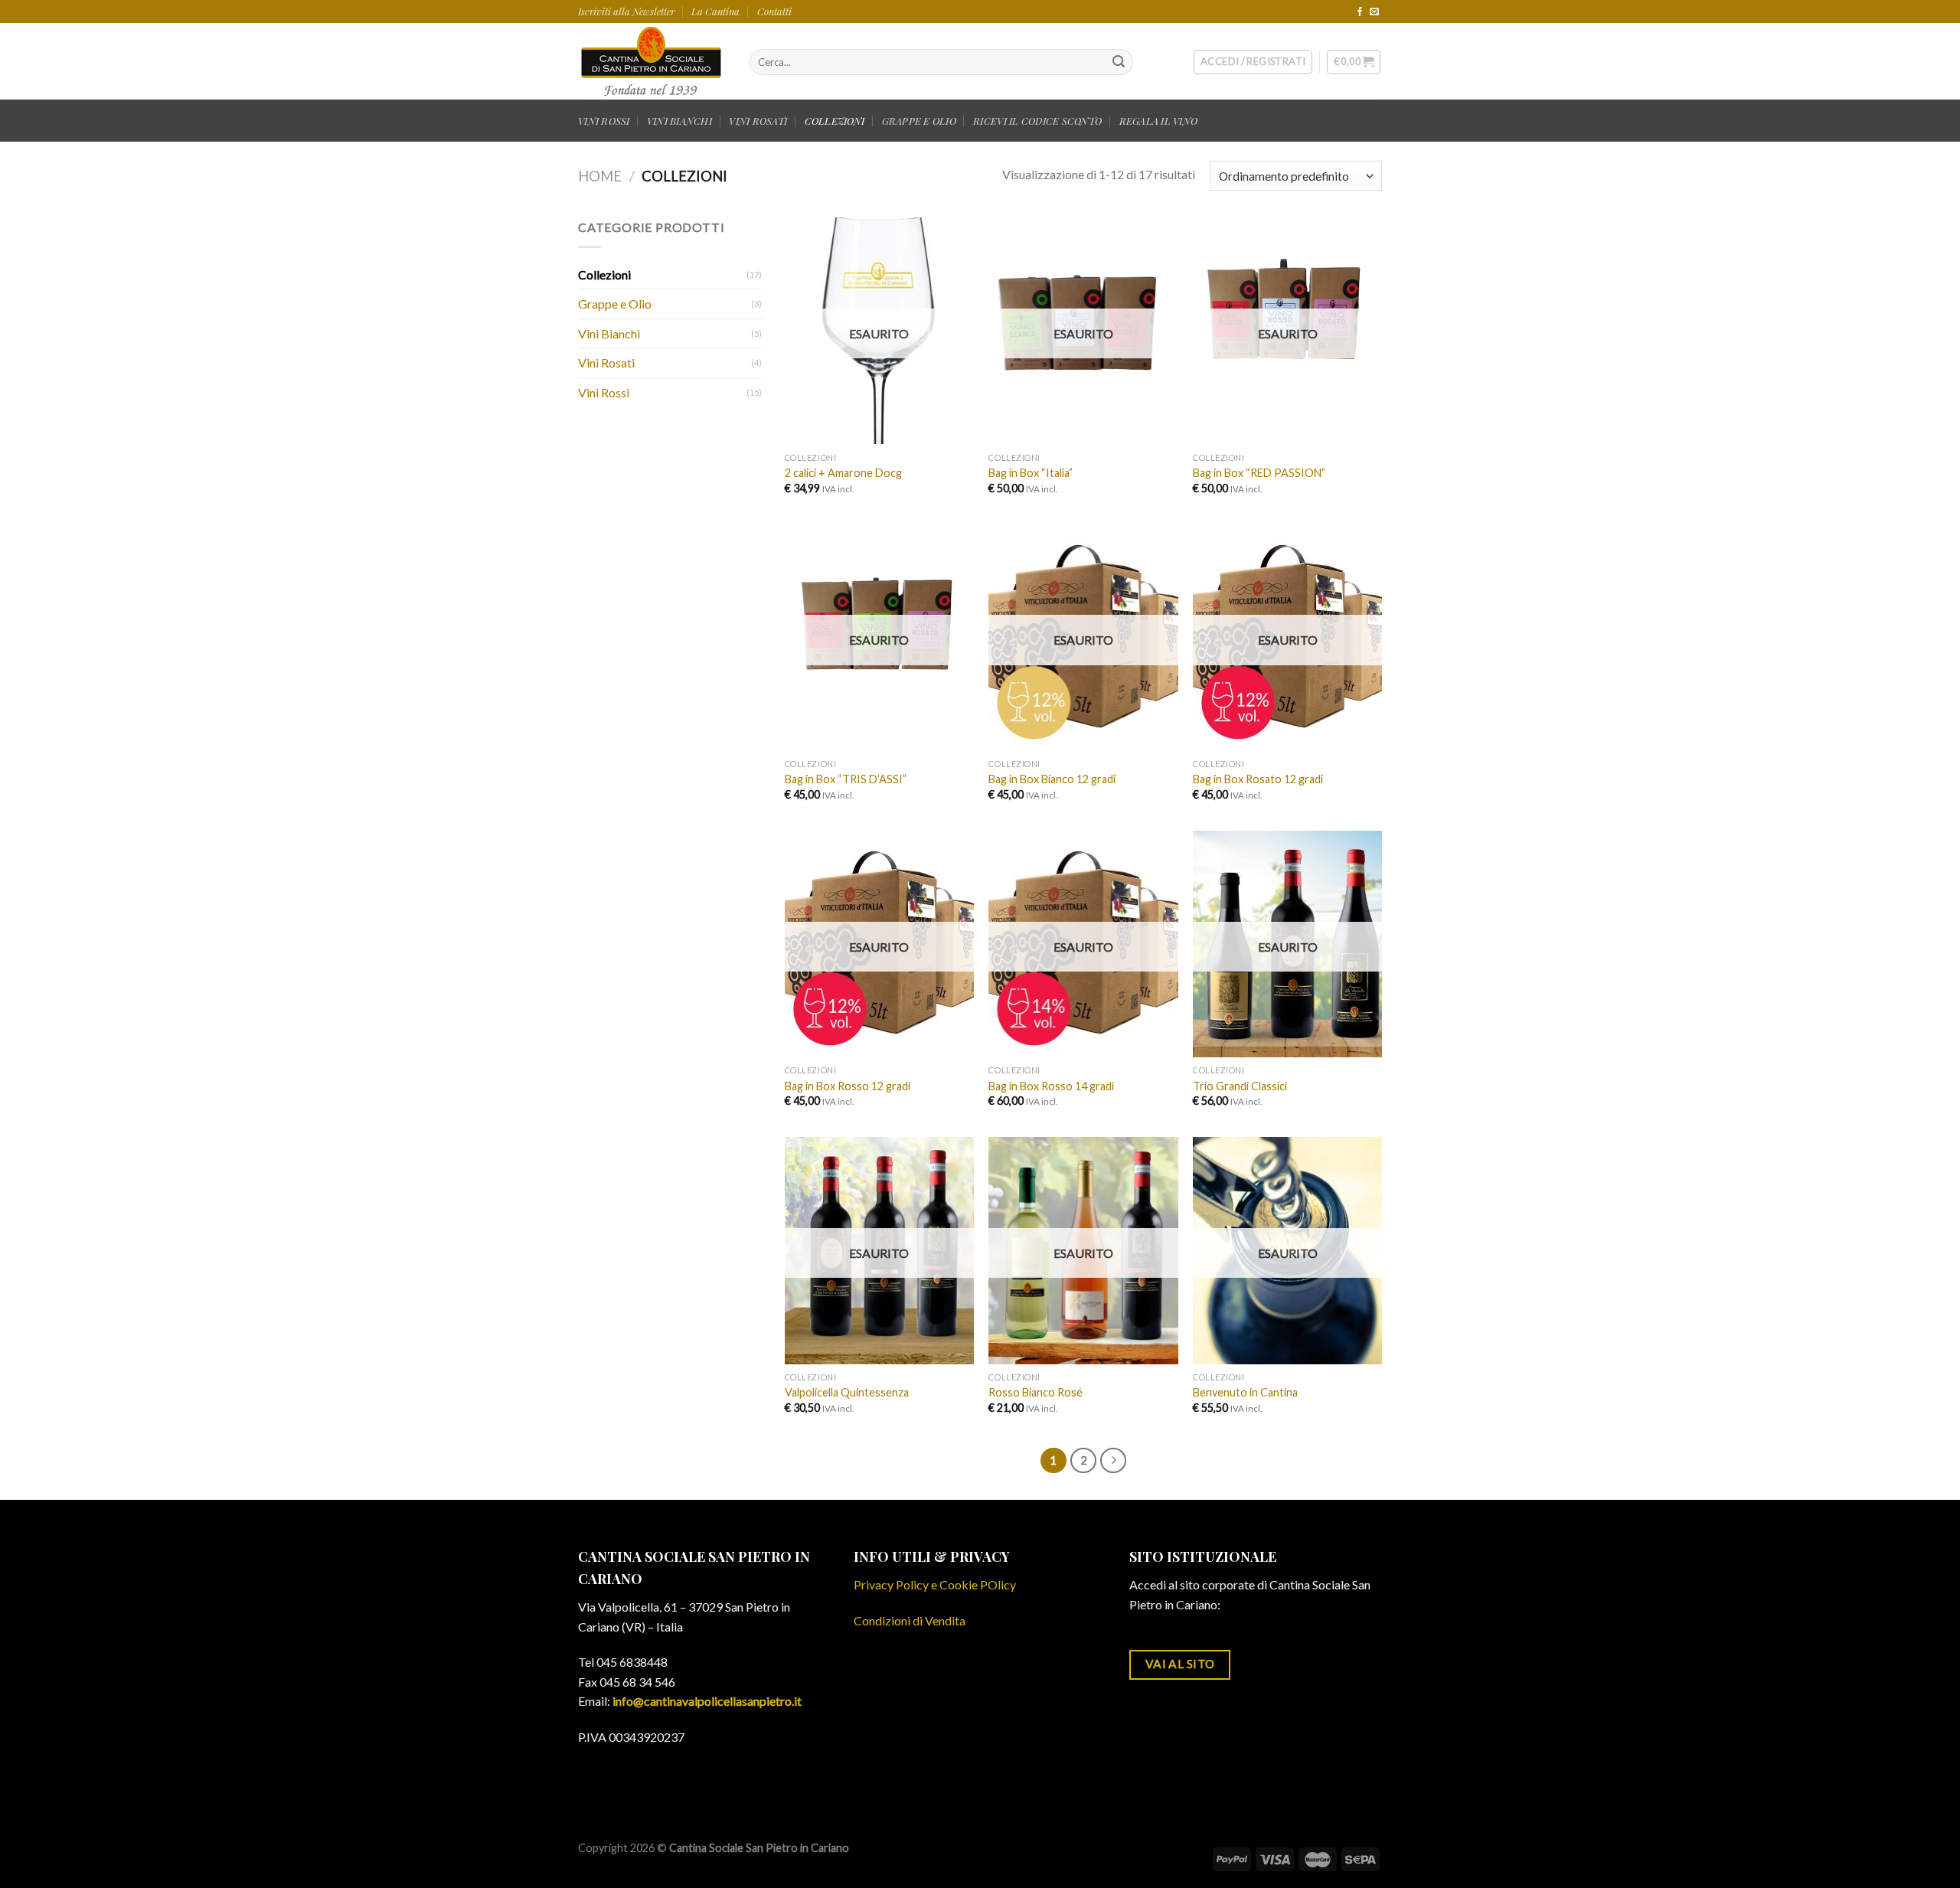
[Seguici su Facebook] (1360, 12)
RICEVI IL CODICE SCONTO (1037, 121)
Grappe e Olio (615, 304)
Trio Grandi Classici (1240, 1086)
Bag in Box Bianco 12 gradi (1052, 779)
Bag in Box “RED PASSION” (1259, 473)
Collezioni (604, 274)
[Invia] (1119, 62)
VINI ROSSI (604, 121)
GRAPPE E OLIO (919, 121)
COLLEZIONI (835, 121)
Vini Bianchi (609, 333)
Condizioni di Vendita (910, 1620)
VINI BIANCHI (679, 121)
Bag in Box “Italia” (1031, 473)
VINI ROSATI (758, 121)
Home (600, 176)
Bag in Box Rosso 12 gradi (848, 1086)
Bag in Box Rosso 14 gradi (1051, 1086)
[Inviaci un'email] (1374, 12)
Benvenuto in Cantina (1245, 1392)
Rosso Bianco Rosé (1036, 1392)
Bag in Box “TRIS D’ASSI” (846, 779)
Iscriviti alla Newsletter (626, 11)
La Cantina (715, 11)
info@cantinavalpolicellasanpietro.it (707, 1701)
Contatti (774, 11)
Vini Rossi (604, 392)
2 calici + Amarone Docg (843, 473)
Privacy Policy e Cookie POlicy (935, 1584)
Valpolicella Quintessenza (847, 1392)
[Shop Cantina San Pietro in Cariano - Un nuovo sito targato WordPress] (652, 61)
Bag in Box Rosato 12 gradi (1258, 779)
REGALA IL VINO (1159, 121)
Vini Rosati (606, 363)
